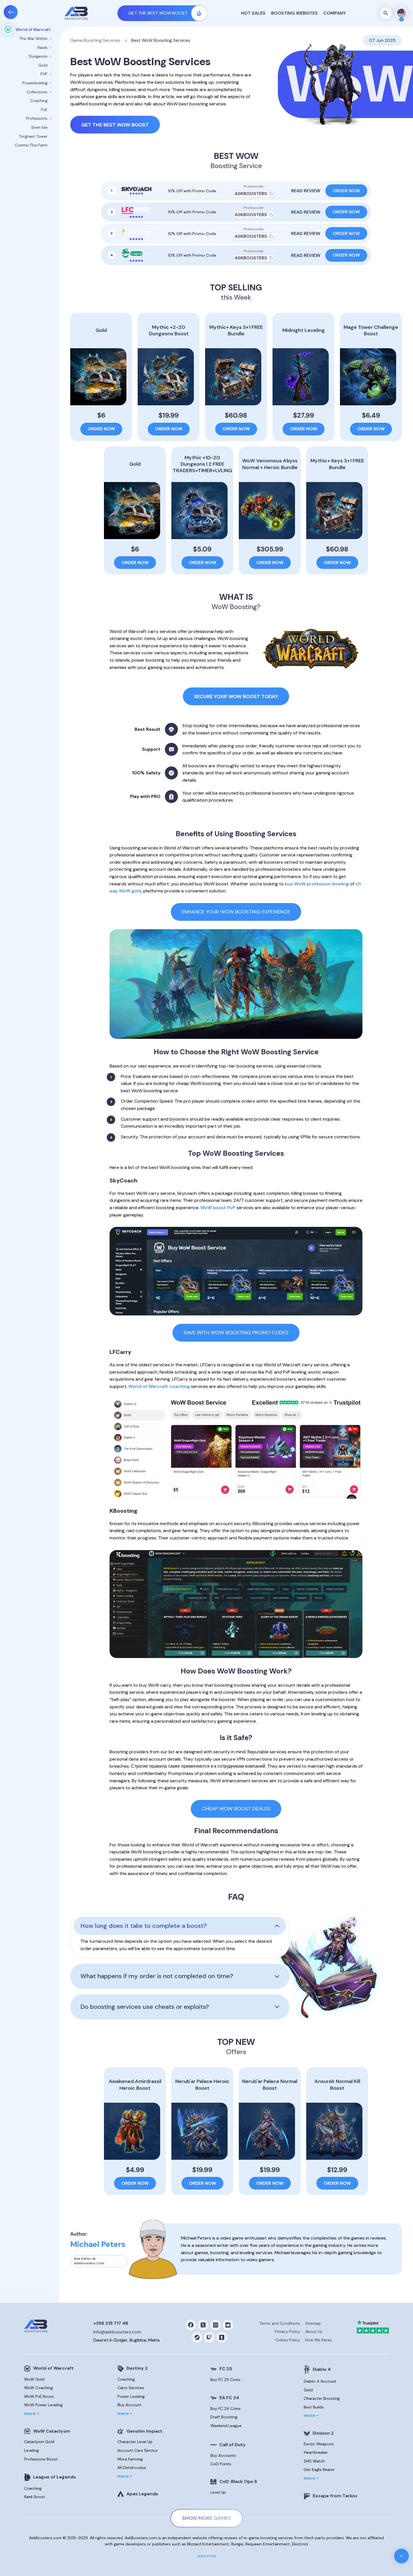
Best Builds (314, 2407)
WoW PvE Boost (39, 2396)
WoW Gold (34, 2379)
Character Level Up (135, 2442)
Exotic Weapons (319, 2444)
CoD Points (221, 2464)
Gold (308, 2390)
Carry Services (131, 2388)
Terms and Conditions (280, 2323)
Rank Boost (35, 2497)
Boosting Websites (294, 13)
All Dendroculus (132, 2468)
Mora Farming (130, 2459)
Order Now (346, 191)
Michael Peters (98, 2244)
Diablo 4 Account (320, 2381)
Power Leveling (131, 2396)
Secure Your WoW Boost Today (236, 696)
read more (207, 2556)
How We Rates (318, 2340)
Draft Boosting (224, 2417)
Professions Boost (41, 2459)
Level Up (218, 2492)
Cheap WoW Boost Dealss (236, 1809)
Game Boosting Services (95, 40)
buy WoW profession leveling (317, 884)
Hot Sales (253, 13)
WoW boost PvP (218, 1208)
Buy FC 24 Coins (226, 2408)
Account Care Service (138, 2450)
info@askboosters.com (117, 2332)
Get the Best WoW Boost (115, 125)
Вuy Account (129, 2405)
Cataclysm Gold (39, 2442)
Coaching (33, 2488)
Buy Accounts (223, 2455)
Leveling (31, 2450)
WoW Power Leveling (43, 2405)
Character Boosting (322, 2398)
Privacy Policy (287, 2331)
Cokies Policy (288, 2340)
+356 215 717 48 (111, 2323)
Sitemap (313, 2323)
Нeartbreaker (316, 2452)
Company (335, 13)
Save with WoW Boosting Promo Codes (236, 1333)
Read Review (306, 191)
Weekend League (226, 2426)
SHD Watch (314, 2461)
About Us (314, 2331)
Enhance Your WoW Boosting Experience (236, 912)
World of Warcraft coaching (159, 1386)
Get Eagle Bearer (319, 2469)
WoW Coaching (38, 2388)
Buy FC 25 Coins (225, 2380)
